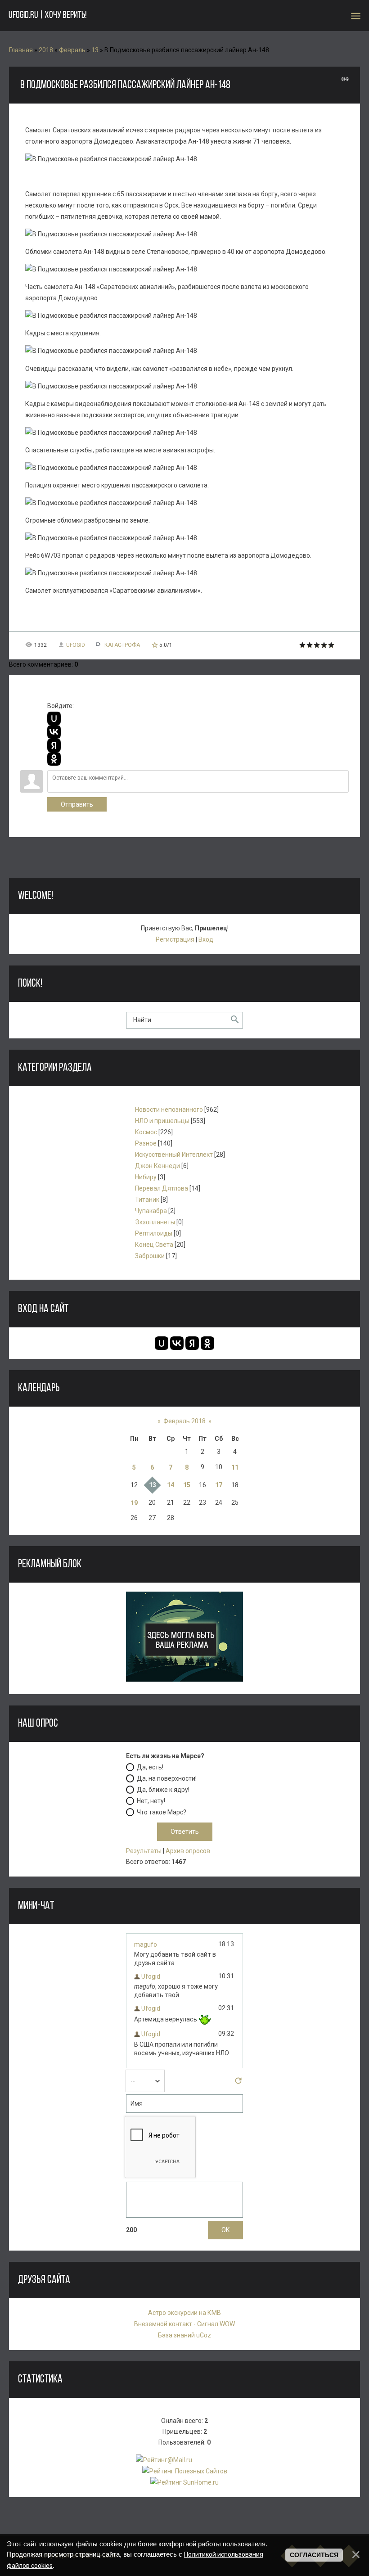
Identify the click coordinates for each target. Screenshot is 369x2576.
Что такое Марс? (162, 1812)
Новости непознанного (169, 1110)
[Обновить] (238, 2083)
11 (235, 1467)
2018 (46, 50)
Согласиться (314, 2555)
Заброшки (150, 1256)
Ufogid (76, 645)
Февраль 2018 (184, 1421)
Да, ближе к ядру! (163, 1790)
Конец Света (154, 1245)
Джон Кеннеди (157, 1166)
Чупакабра (151, 1211)
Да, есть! (150, 1767)
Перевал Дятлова (162, 1188)
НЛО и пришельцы (162, 1121)
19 (134, 1503)
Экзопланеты (155, 1222)
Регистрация (175, 939)
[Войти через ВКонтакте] (54, 732)
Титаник (147, 1200)
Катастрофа (122, 645)
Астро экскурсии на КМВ (184, 2313)
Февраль (72, 50)
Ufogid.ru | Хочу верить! (47, 16)
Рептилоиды (154, 1233)
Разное (146, 1143)
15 (187, 1485)
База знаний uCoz (184, 2335)
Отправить (77, 804)
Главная (21, 50)
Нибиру (146, 1177)
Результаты (144, 1851)
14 (171, 1485)
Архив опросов (188, 1851)
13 (95, 50)
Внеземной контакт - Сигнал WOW (184, 2324)
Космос (146, 1132)
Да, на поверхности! (167, 1778)
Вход (206, 939)
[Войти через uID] (54, 718)
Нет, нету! (151, 1801)
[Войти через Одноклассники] (54, 759)
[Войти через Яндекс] (54, 745)
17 (219, 1485)
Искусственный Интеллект (174, 1155)
